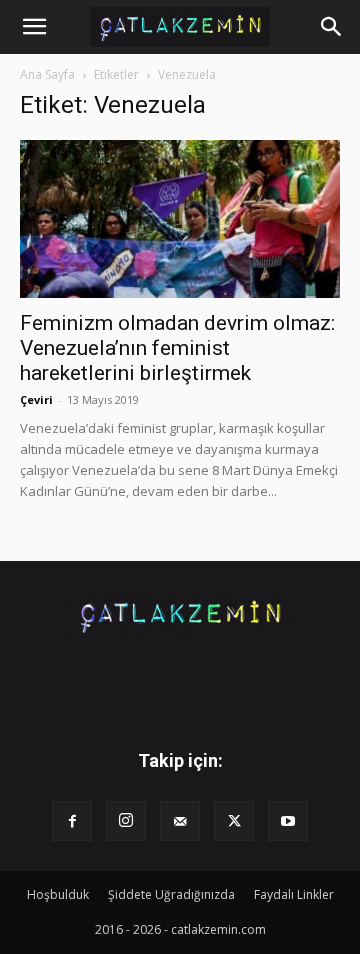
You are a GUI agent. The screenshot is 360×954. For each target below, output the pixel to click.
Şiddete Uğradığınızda (171, 894)
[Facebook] (72, 821)
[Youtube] (288, 821)
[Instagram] (126, 821)
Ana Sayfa (47, 74)
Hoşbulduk (58, 894)
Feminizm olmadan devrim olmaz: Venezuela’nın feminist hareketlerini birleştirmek (177, 348)
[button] (34, 27)
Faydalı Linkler (294, 894)
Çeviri (36, 399)
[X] (234, 821)
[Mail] (180, 821)
